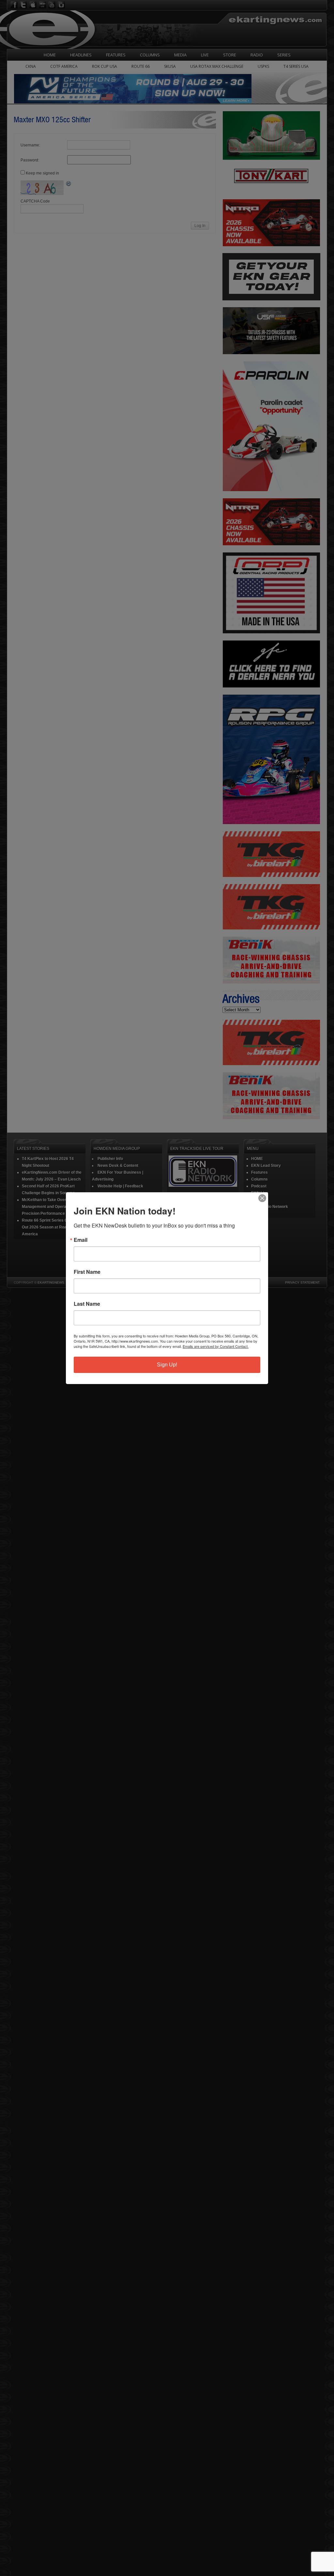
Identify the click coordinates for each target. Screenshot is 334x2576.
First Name (87, 1272)
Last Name (87, 1304)
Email (81, 1240)
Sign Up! (167, 1365)
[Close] (262, 1198)
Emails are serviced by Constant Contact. (216, 1346)
